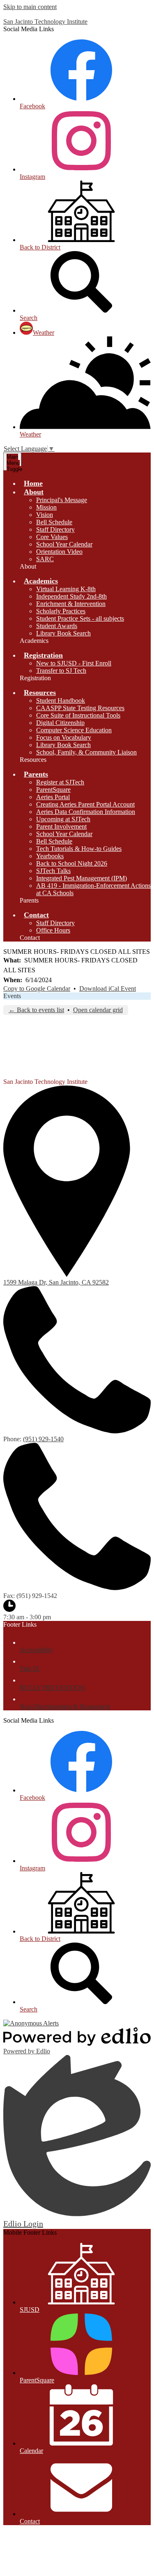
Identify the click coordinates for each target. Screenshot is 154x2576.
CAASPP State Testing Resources (80, 708)
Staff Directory (55, 529)
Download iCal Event (108, 989)
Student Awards (57, 626)
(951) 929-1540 (43, 1439)
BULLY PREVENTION (52, 1688)
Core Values (52, 537)
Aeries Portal (53, 797)
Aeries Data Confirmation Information (86, 812)
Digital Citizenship (60, 723)
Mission (46, 507)
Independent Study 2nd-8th (71, 596)
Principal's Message (62, 500)
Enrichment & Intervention (71, 604)
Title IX (30, 1669)
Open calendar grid (98, 1010)
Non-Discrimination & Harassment (65, 1706)
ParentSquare (53, 790)
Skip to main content (30, 7)
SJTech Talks (53, 871)
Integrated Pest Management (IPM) (82, 878)
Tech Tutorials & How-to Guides (79, 849)
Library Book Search (63, 633)
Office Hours (53, 930)
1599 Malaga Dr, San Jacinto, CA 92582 (56, 1282)
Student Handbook (61, 701)
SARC (45, 559)
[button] (34, 492)
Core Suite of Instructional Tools (78, 715)
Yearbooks (50, 856)
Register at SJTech (60, 782)
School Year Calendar (64, 544)
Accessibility (36, 1650)
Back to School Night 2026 (72, 863)
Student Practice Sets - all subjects (80, 618)
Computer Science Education (74, 730)
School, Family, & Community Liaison (86, 752)
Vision (45, 515)
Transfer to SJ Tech (61, 671)
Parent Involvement (61, 826)
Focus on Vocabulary (64, 737)
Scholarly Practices (61, 611)
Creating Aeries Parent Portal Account (85, 804)
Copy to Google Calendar (37, 989)
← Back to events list (36, 1010)
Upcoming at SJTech (63, 819)
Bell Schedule (54, 522)
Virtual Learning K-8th (66, 589)
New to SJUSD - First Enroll (74, 663)
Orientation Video (59, 552)
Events (12, 996)
